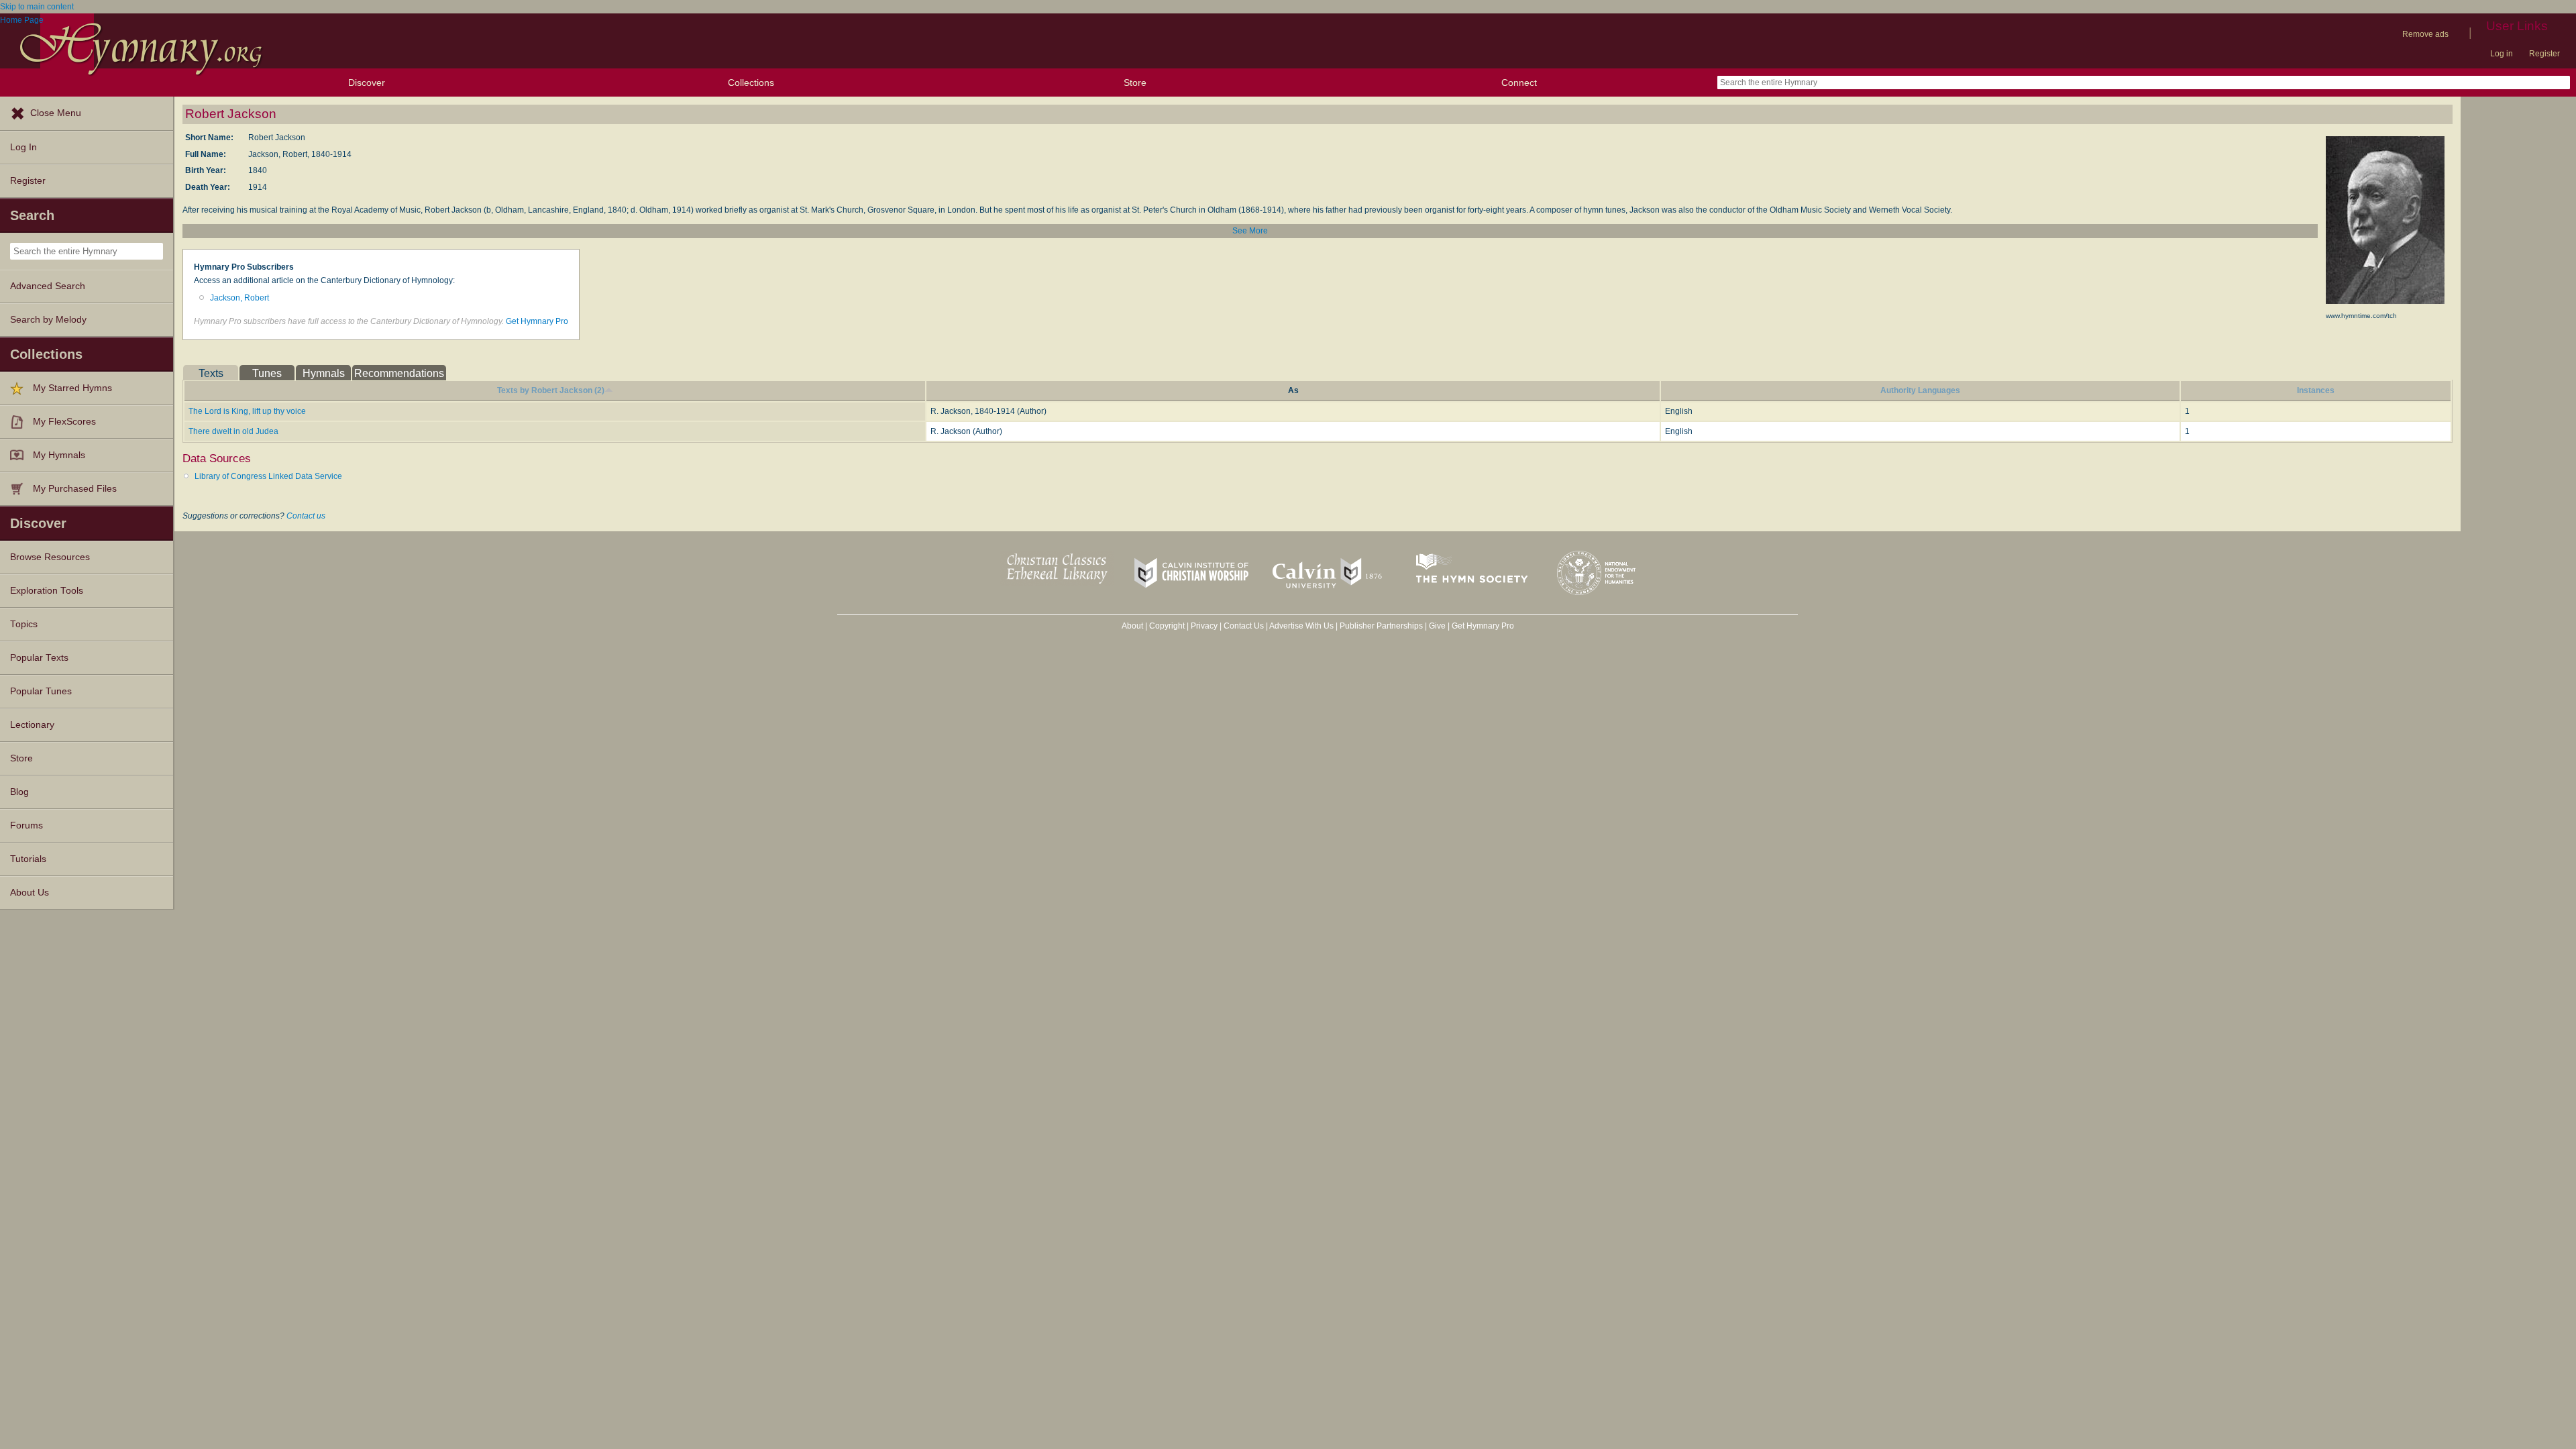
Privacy (1204, 626)
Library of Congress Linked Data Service (268, 476)
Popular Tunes (41, 691)
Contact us (306, 516)
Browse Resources (50, 557)
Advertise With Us (1301, 626)
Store (1135, 83)
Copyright (1167, 626)
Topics (24, 624)
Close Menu (56, 113)
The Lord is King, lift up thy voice (247, 411)
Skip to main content (37, 7)
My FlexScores (64, 422)
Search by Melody (48, 320)
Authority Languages (1920, 390)
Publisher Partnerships (1381, 626)
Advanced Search (48, 286)
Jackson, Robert (239, 298)
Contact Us (1244, 626)
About (1132, 626)
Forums (26, 825)
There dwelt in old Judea (233, 431)
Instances (2316, 390)
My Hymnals (59, 455)
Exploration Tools (47, 591)
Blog (19, 792)
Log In (23, 147)
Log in (2502, 54)
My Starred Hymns (72, 388)
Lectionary (32, 725)
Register (2544, 54)
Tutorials (28, 859)
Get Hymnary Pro (537, 321)
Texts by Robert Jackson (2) (551, 390)
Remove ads (2425, 34)
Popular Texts (39, 658)
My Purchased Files (75, 489)
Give (1437, 626)
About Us (30, 893)
